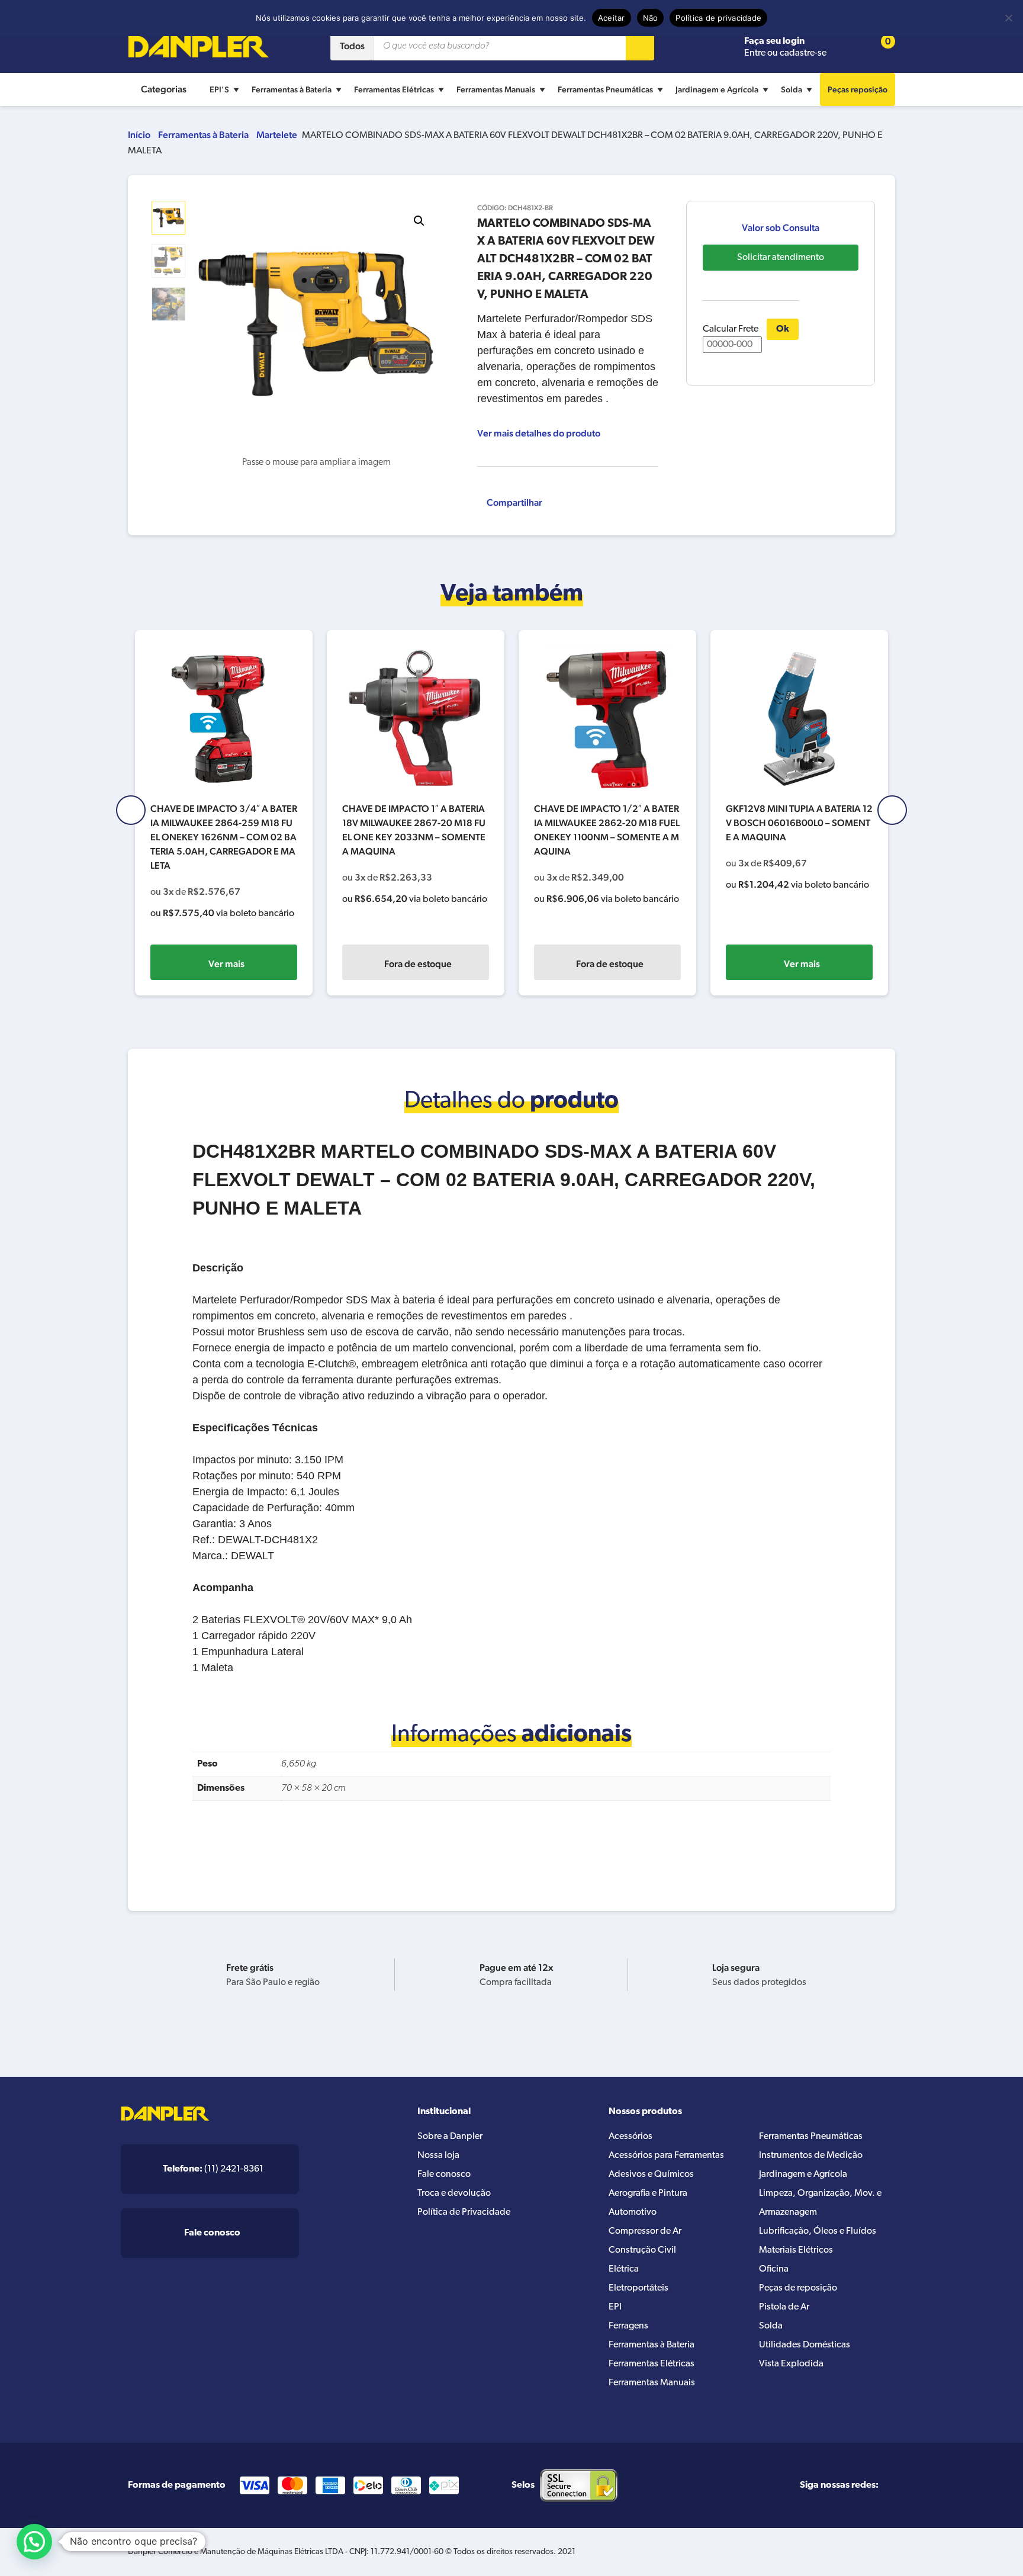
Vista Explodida (791, 2364)
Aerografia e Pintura (648, 2193)
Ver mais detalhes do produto (539, 433)
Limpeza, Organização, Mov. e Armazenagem (820, 2203)
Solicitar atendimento (781, 258)
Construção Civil (642, 2250)
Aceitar (612, 18)
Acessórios (630, 2137)
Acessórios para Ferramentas (666, 2156)
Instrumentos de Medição (811, 2156)
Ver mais (226, 964)
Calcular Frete (731, 329)
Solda (792, 89)
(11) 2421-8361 (213, 2169)
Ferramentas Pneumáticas (605, 89)
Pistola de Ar (784, 2307)
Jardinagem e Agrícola (717, 89)
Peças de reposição (798, 2288)
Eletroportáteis (638, 2288)
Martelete (277, 135)
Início (139, 135)
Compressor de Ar (645, 2231)
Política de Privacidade (464, 2212)
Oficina (774, 2269)
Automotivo (633, 2212)
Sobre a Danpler (450, 2137)
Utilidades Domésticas (805, 2345)
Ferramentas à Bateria (292, 89)
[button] (419, 221)
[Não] (1008, 18)
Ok (783, 329)
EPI (615, 2307)
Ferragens (628, 2326)
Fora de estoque (418, 964)
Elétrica (624, 2269)
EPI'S (219, 89)
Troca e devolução (454, 2193)
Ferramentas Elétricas (394, 89)
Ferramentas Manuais (496, 89)
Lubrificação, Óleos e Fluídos (818, 2231)
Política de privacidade (718, 18)
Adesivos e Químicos (651, 2174)
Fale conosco (444, 2174)
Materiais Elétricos (796, 2250)
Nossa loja (438, 2156)
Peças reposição (858, 89)
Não (651, 18)
